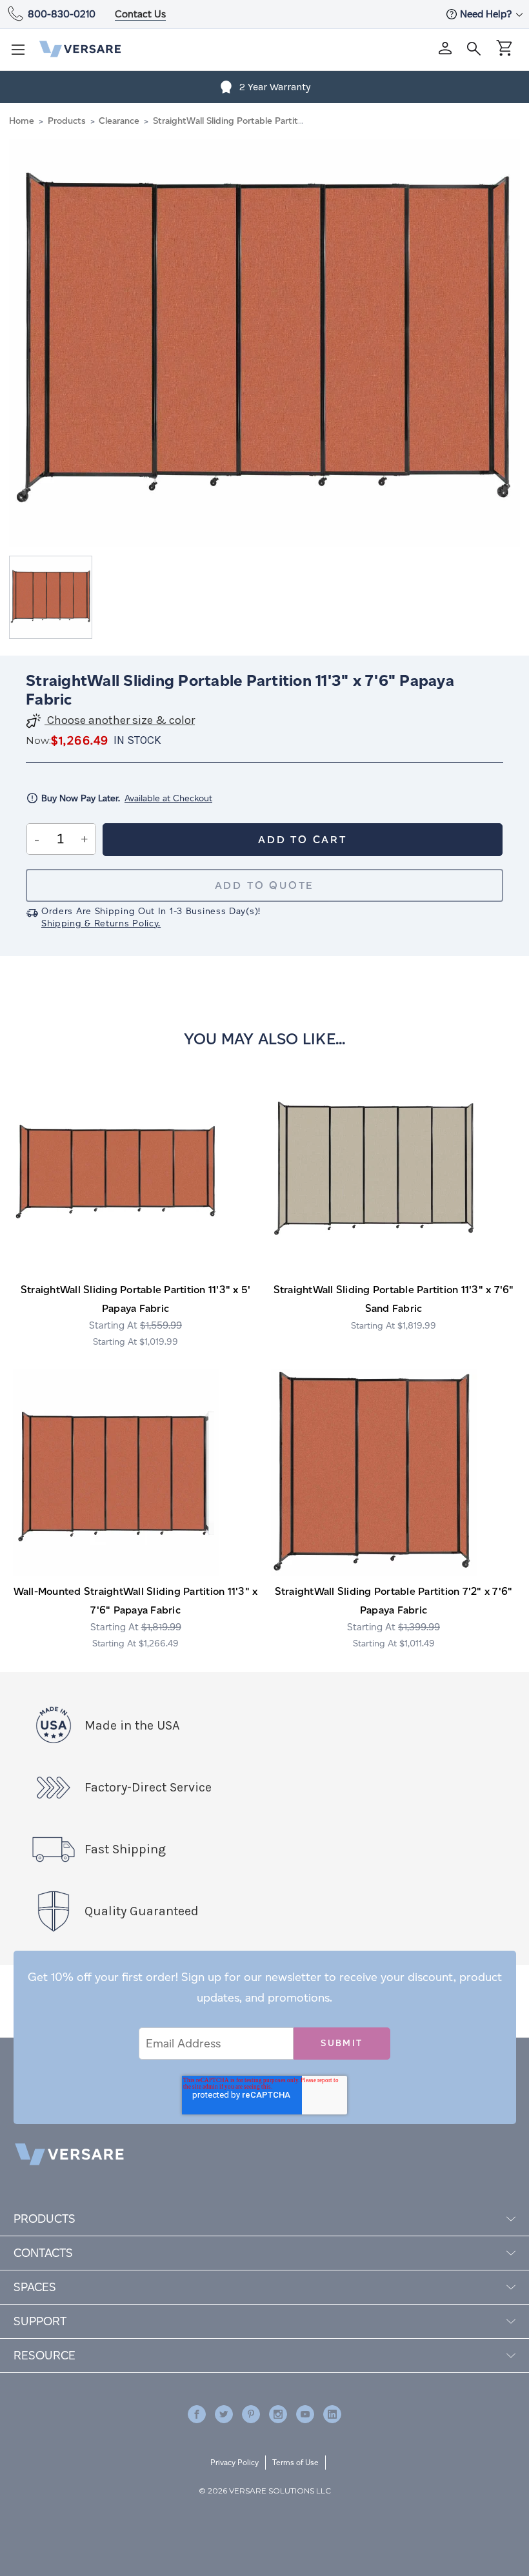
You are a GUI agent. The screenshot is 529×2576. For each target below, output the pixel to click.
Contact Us (140, 14)
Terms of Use (295, 2462)
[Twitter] (224, 2414)
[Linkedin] (332, 2414)
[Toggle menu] (22, 54)
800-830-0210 (62, 14)
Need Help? (487, 14)
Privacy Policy (235, 2462)
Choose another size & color (120, 720)
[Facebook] (197, 2414)
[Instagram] (278, 2414)
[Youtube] (305, 2414)
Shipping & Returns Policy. (101, 923)
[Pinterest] (251, 2414)
